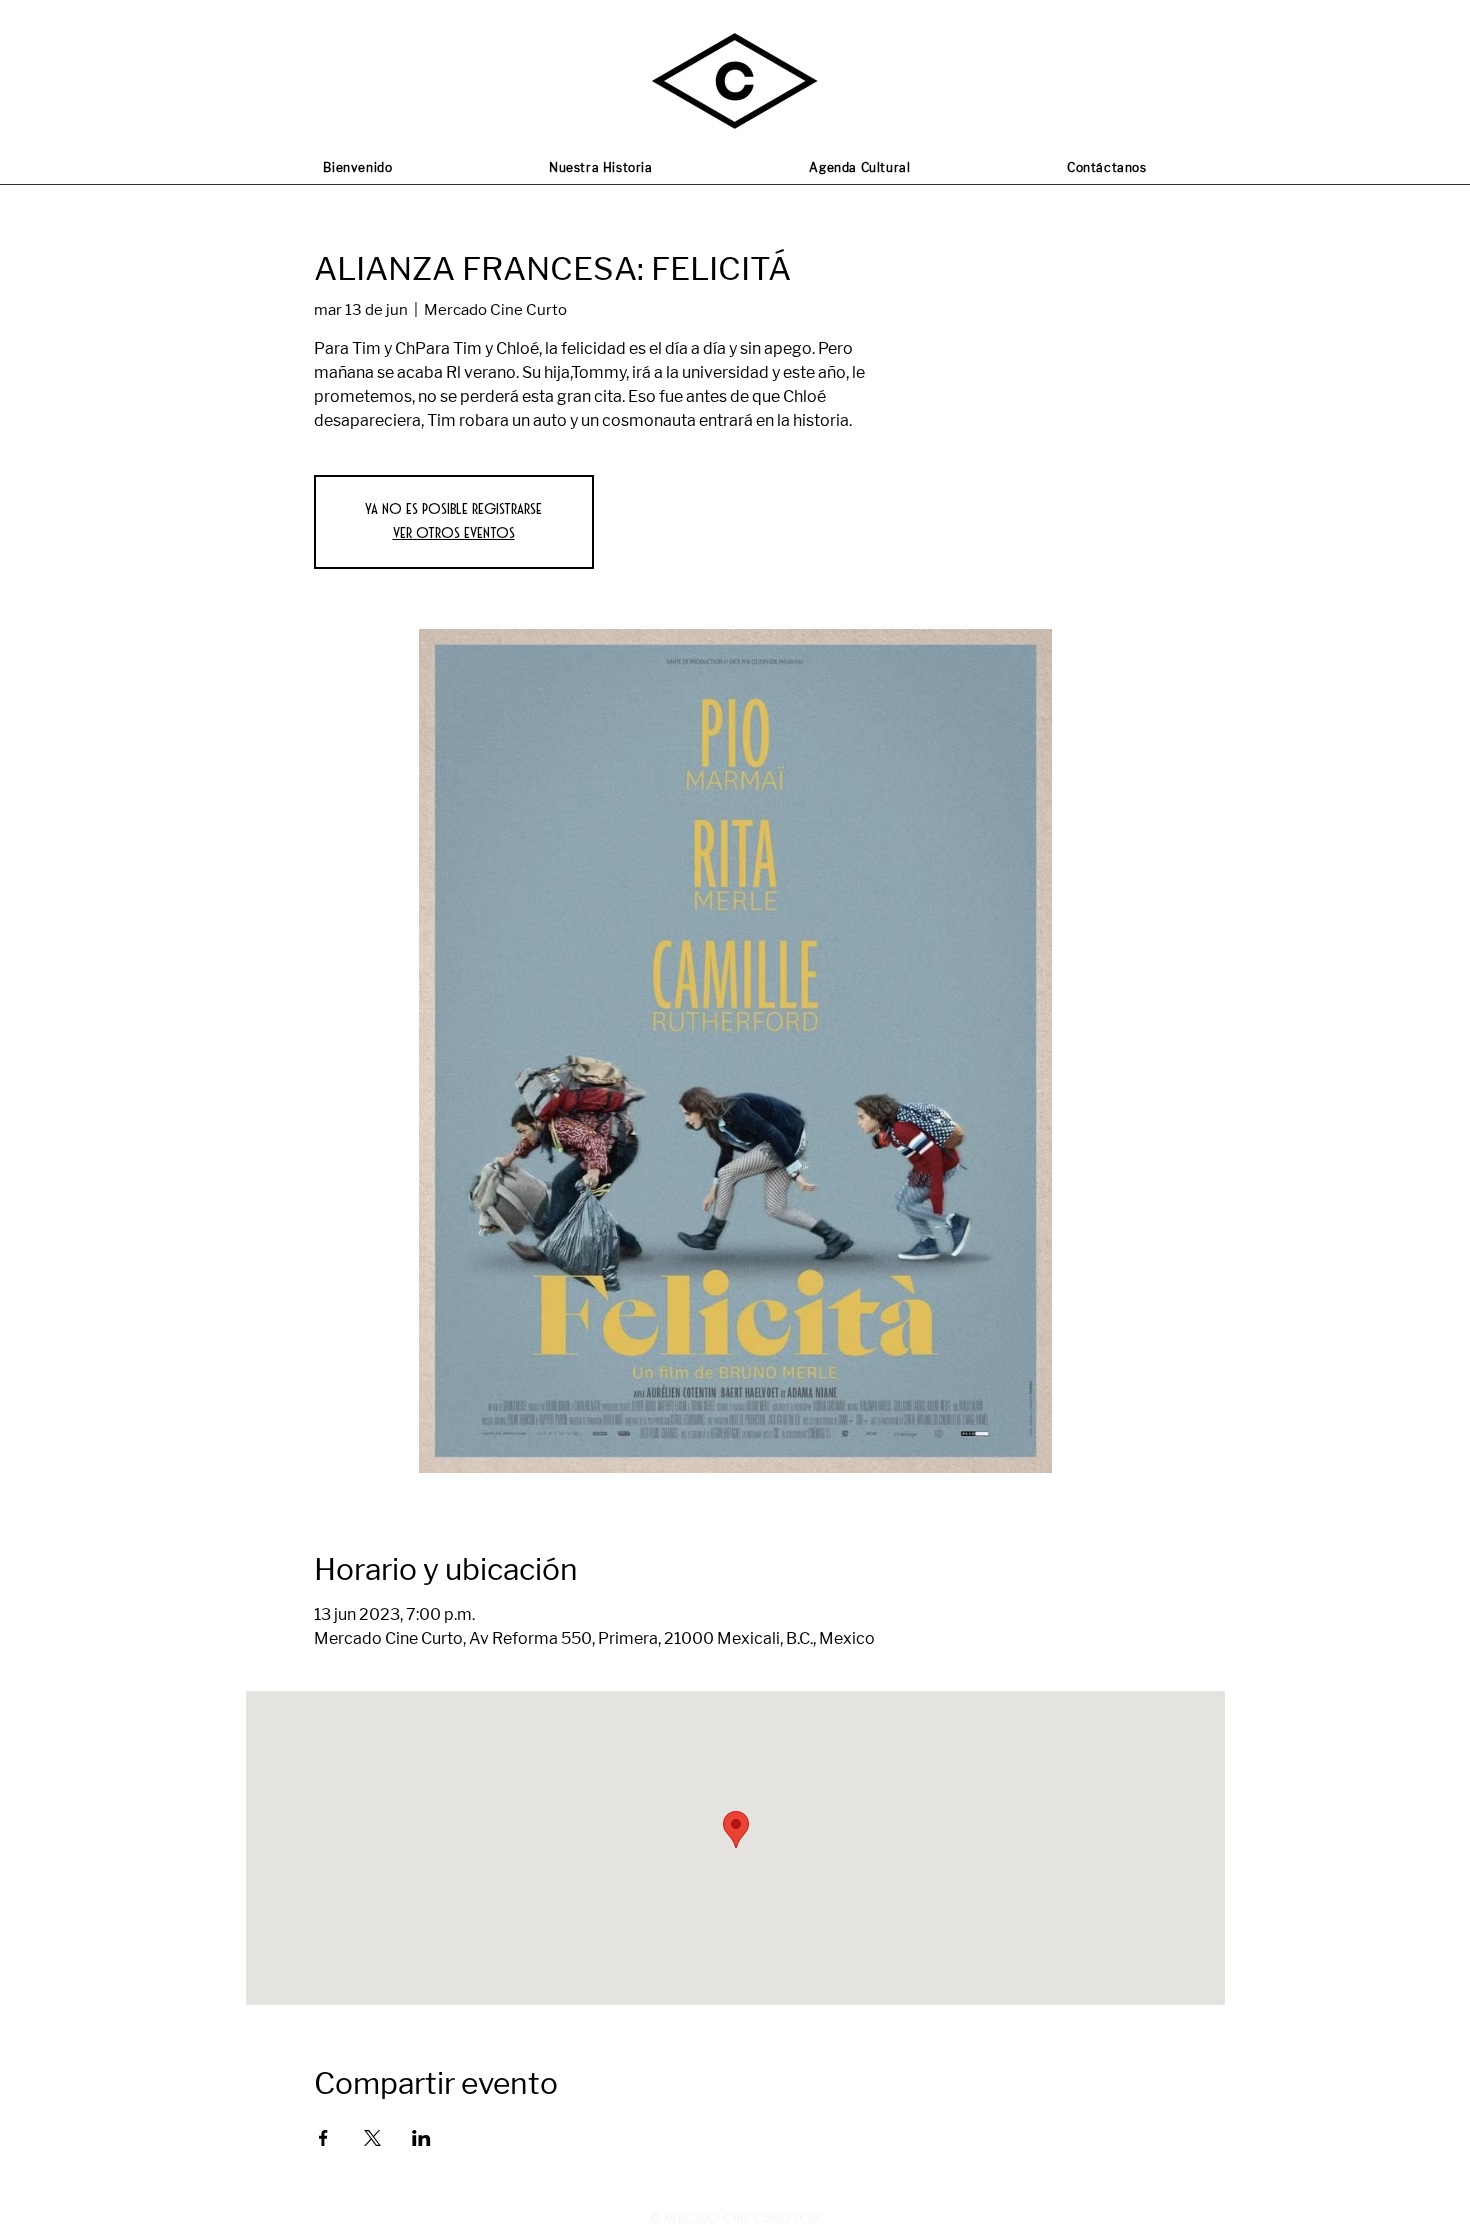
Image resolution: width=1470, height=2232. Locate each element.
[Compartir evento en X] (372, 2138)
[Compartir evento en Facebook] (323, 2138)
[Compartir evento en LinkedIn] (421, 2138)
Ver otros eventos (454, 533)
